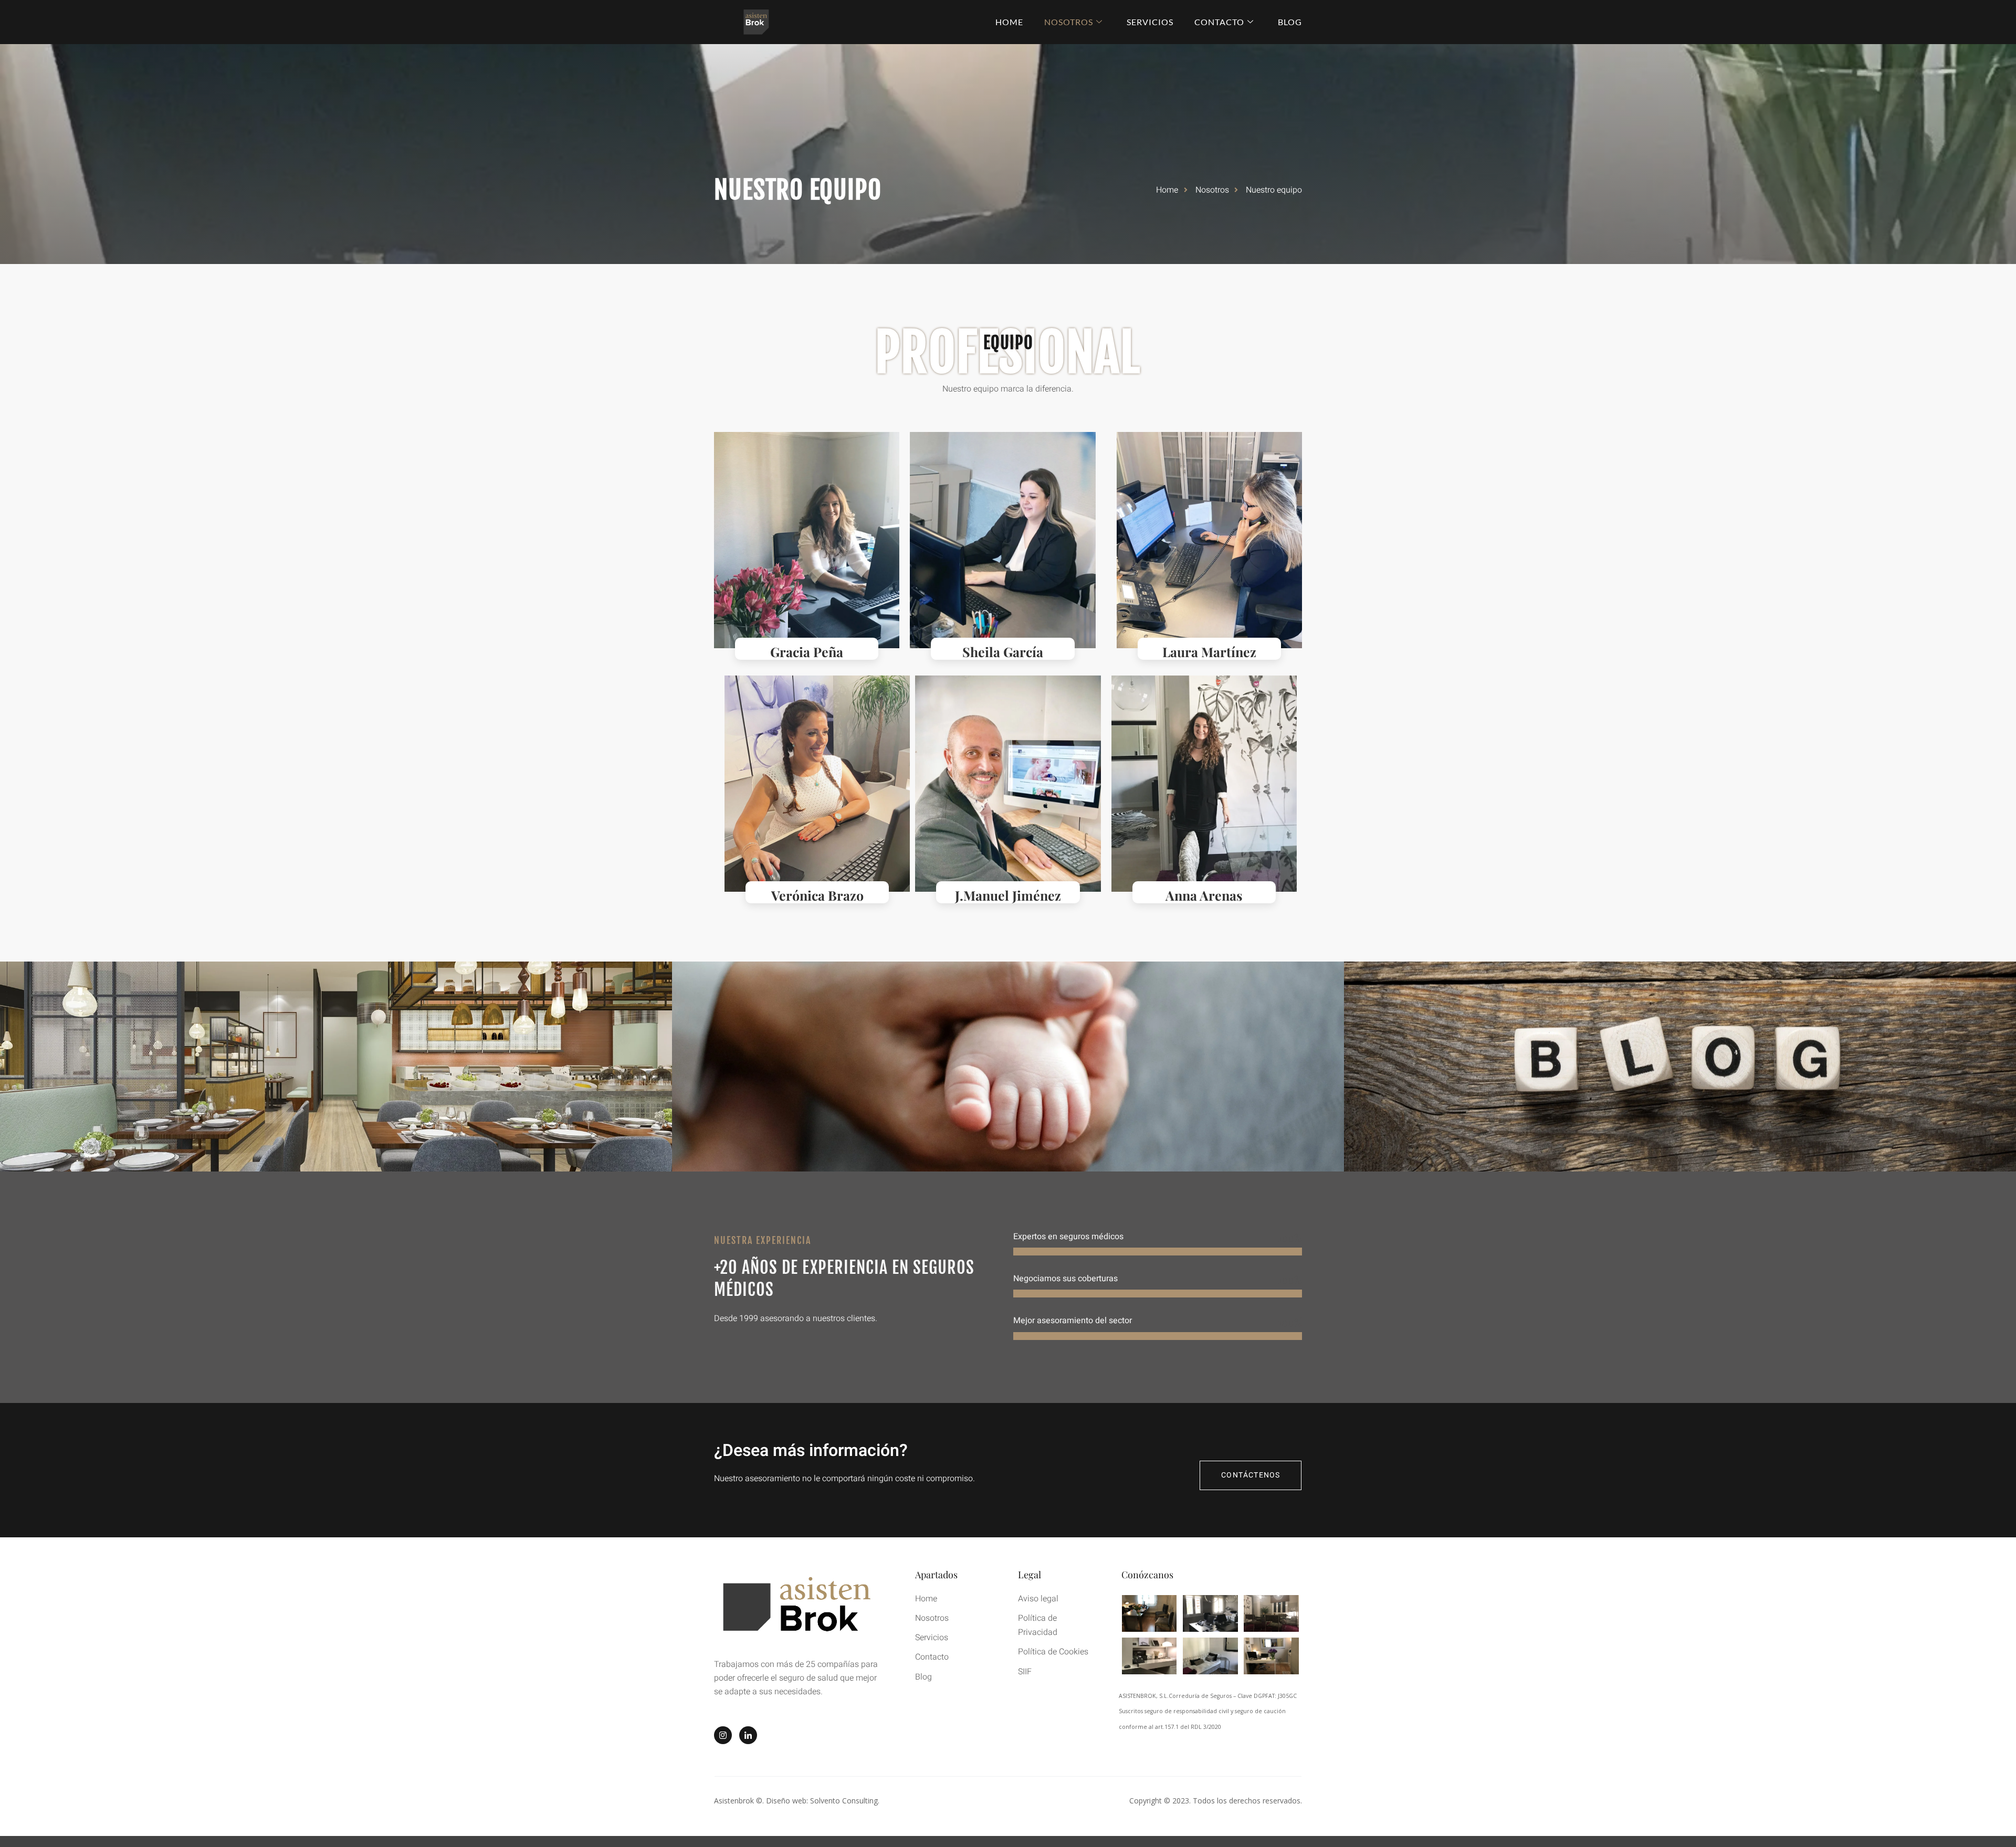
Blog (1290, 22)
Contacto (1219, 22)
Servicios (1150, 22)
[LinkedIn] (748, 1735)
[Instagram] (723, 1735)
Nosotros (1069, 22)
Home (1009, 22)
